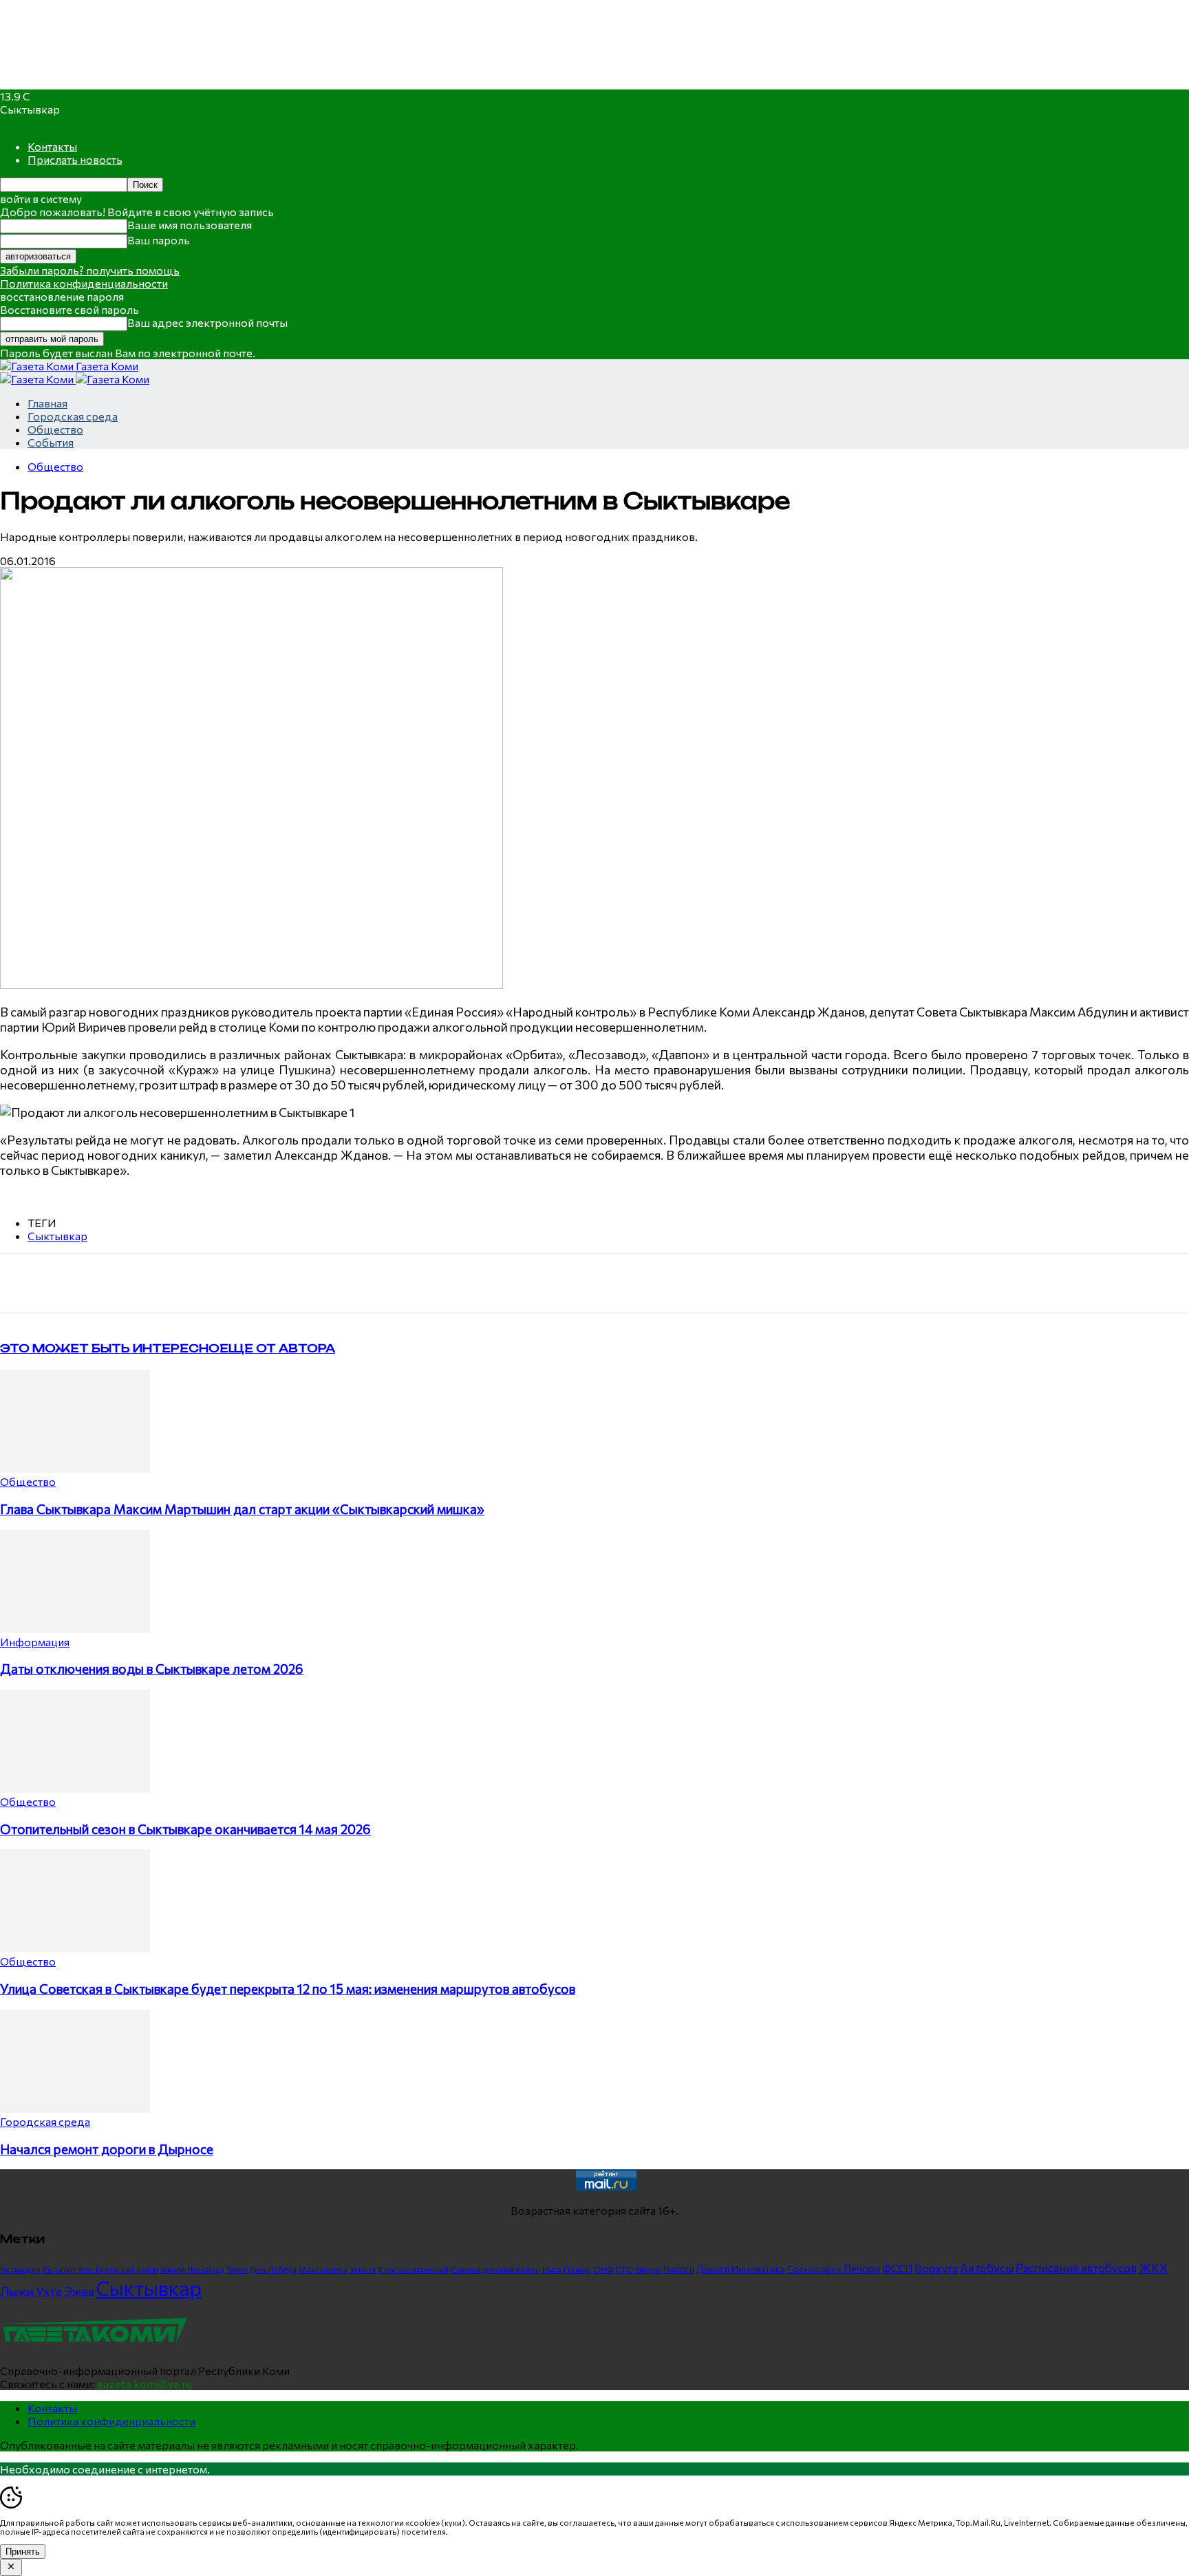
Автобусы (987, 2268)
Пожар (577, 2269)
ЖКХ (1153, 2268)
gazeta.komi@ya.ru (144, 2384)
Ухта (49, 2291)
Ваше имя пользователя (190, 225)
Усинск (363, 2269)
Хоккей (173, 2269)
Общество (55, 429)
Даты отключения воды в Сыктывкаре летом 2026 (152, 1669)
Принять (23, 2552)
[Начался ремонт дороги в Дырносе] (75, 2108)
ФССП (897, 2268)
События (51, 442)
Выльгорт (59, 2269)
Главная (47, 403)
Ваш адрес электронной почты (207, 322)
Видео (649, 2269)
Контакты (52, 146)
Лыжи (17, 2291)
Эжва (79, 2291)
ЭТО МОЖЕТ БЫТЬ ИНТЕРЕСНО (110, 1348)
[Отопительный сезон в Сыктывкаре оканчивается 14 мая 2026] (75, 1788)
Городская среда (73, 416)
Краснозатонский (414, 2269)
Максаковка (323, 2269)
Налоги (679, 2269)
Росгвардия (20, 2269)
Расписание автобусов (1076, 2268)
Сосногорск (814, 2269)
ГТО (625, 2269)
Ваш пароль (159, 240)
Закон (237, 2269)
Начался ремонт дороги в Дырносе (107, 2149)
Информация (35, 1642)
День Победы (273, 2269)
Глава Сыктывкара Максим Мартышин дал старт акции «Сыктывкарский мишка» (242, 1509)
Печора (862, 2268)
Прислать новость (75, 159)
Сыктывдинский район (495, 2269)
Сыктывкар (57, 1236)
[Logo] (38, 379)
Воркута (936, 2268)
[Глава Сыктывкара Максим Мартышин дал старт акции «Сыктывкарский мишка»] (75, 1468)
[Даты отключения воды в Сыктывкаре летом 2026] (75, 1629)
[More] (286, 1283)
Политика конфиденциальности (84, 283)
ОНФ (603, 2269)
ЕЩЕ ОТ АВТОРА (277, 1348)
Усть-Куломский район (118, 2269)
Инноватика (758, 2269)
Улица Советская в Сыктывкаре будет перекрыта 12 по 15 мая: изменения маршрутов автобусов (288, 1989)
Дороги (713, 2269)
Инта (552, 2269)
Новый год (206, 2269)
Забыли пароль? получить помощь (90, 270)
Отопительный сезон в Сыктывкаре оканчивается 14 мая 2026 (185, 1829)
